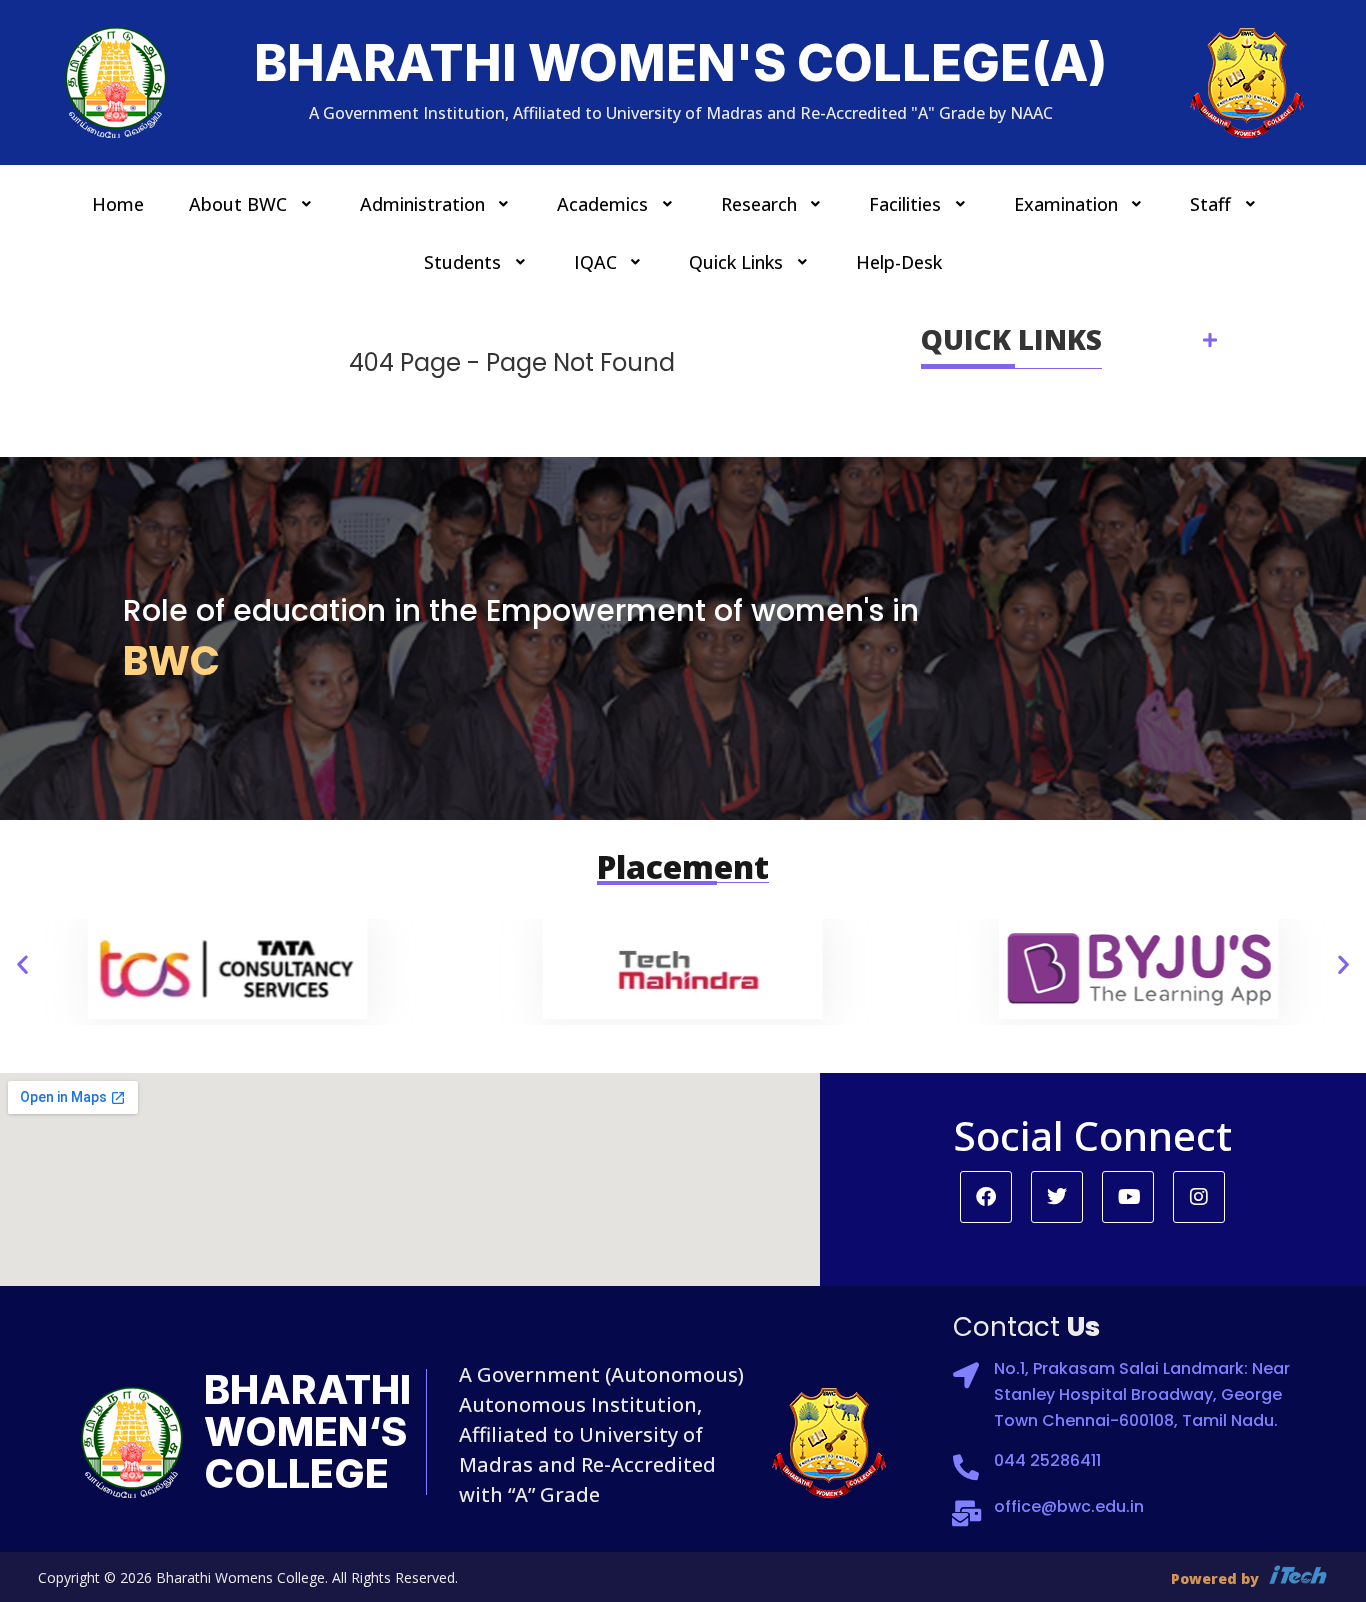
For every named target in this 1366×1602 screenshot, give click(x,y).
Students (462, 262)
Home (118, 204)
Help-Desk (899, 262)
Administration (422, 204)
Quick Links (736, 262)
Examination (1066, 204)
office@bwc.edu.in (1069, 1506)
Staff (1210, 204)
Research (759, 204)
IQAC (595, 262)
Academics (602, 204)
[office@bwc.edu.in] (966, 1513)
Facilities (905, 204)
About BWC (238, 204)
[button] (252, 204)
